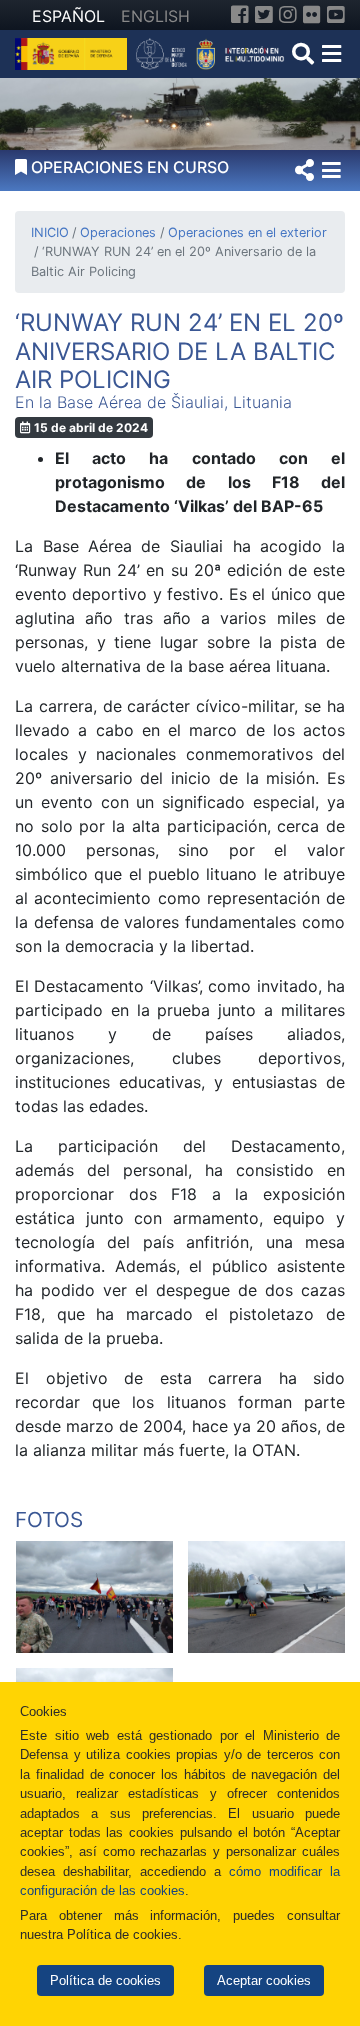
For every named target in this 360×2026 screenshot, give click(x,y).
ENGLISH (155, 16)
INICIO (50, 232)
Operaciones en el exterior (247, 232)
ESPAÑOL (68, 16)
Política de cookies (105, 1980)
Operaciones (118, 232)
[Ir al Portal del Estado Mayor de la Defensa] (210, 52)
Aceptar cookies (264, 1980)
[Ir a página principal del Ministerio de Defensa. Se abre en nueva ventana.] (73, 52)
